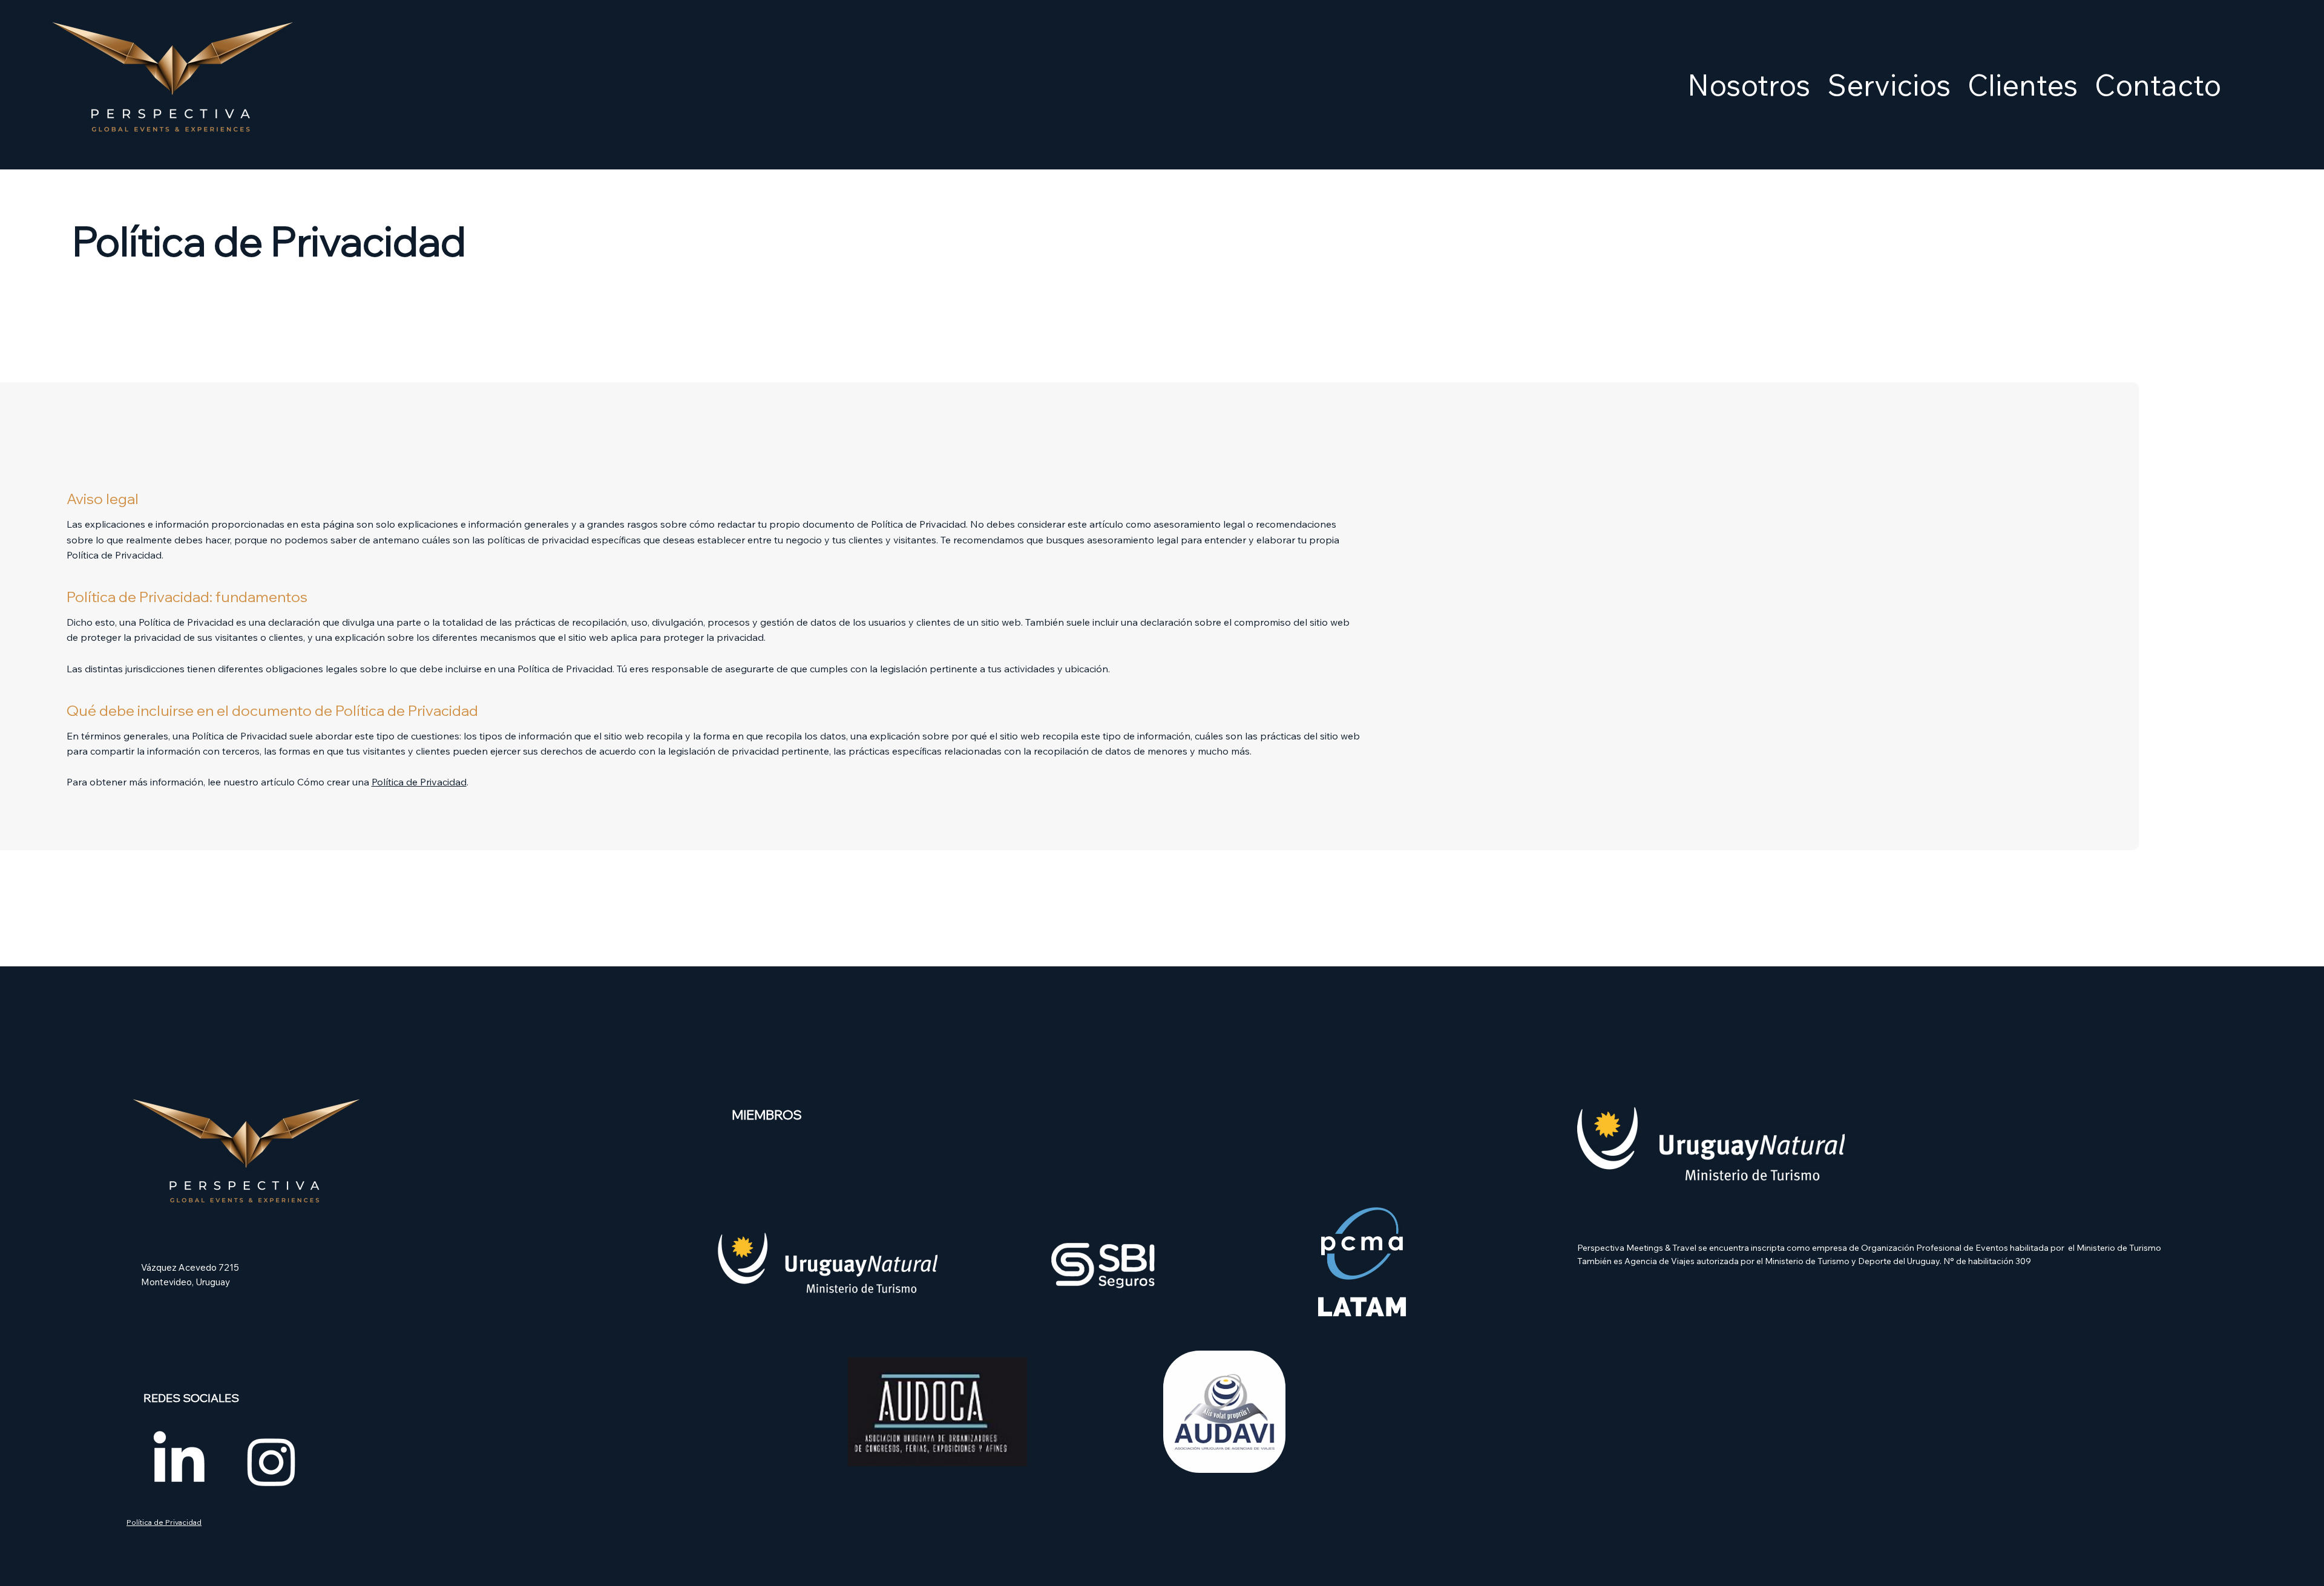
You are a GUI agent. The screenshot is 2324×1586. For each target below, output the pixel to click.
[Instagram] (271, 1461)
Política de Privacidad (419, 782)
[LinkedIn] (179, 1461)
